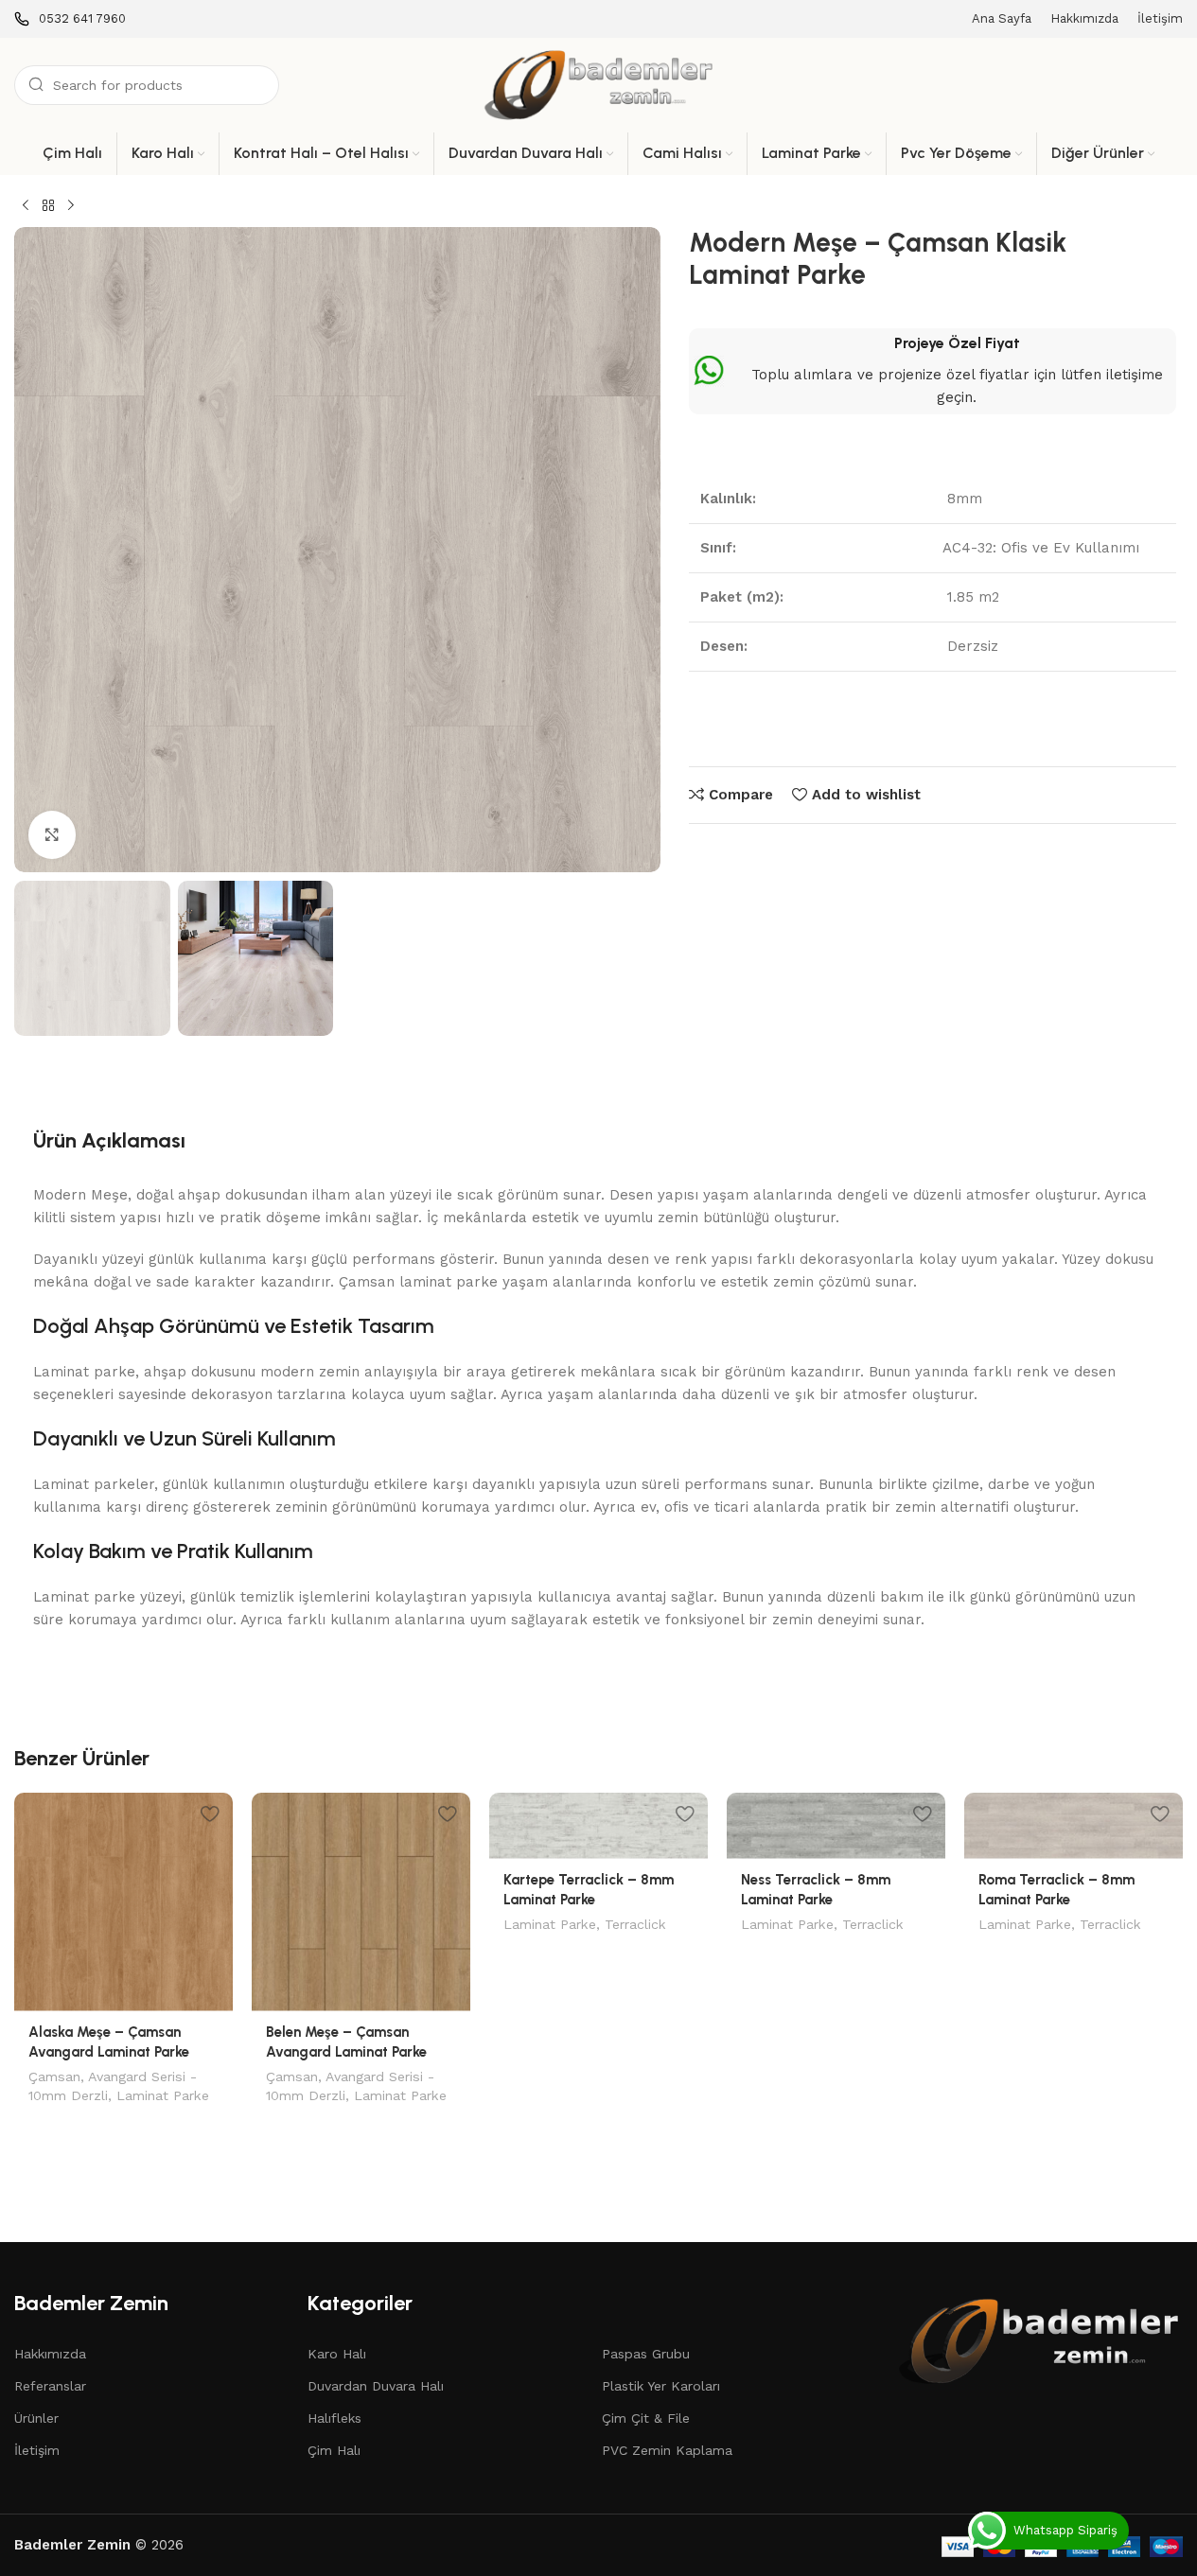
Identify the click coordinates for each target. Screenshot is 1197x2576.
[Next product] (71, 206)
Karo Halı (337, 2354)
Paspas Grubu (646, 2354)
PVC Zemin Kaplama (667, 2450)
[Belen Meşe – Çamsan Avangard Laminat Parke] (361, 1902)
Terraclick (635, 1924)
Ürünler (36, 2418)
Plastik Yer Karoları (661, 2386)
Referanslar (50, 2386)
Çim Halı (334, 2450)
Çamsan (54, 2077)
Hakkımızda (50, 2354)
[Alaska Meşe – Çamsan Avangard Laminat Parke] (123, 1902)
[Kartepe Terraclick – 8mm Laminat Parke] (598, 1826)
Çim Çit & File (646, 2418)
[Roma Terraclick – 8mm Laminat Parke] (1074, 1826)
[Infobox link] (70, 19)
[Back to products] (48, 206)
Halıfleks (334, 2418)
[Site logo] (599, 84)
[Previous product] (26, 206)
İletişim (37, 2450)
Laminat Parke (163, 2095)
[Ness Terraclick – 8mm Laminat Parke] (836, 1826)
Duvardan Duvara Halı (376, 2386)
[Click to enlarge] (52, 834)
